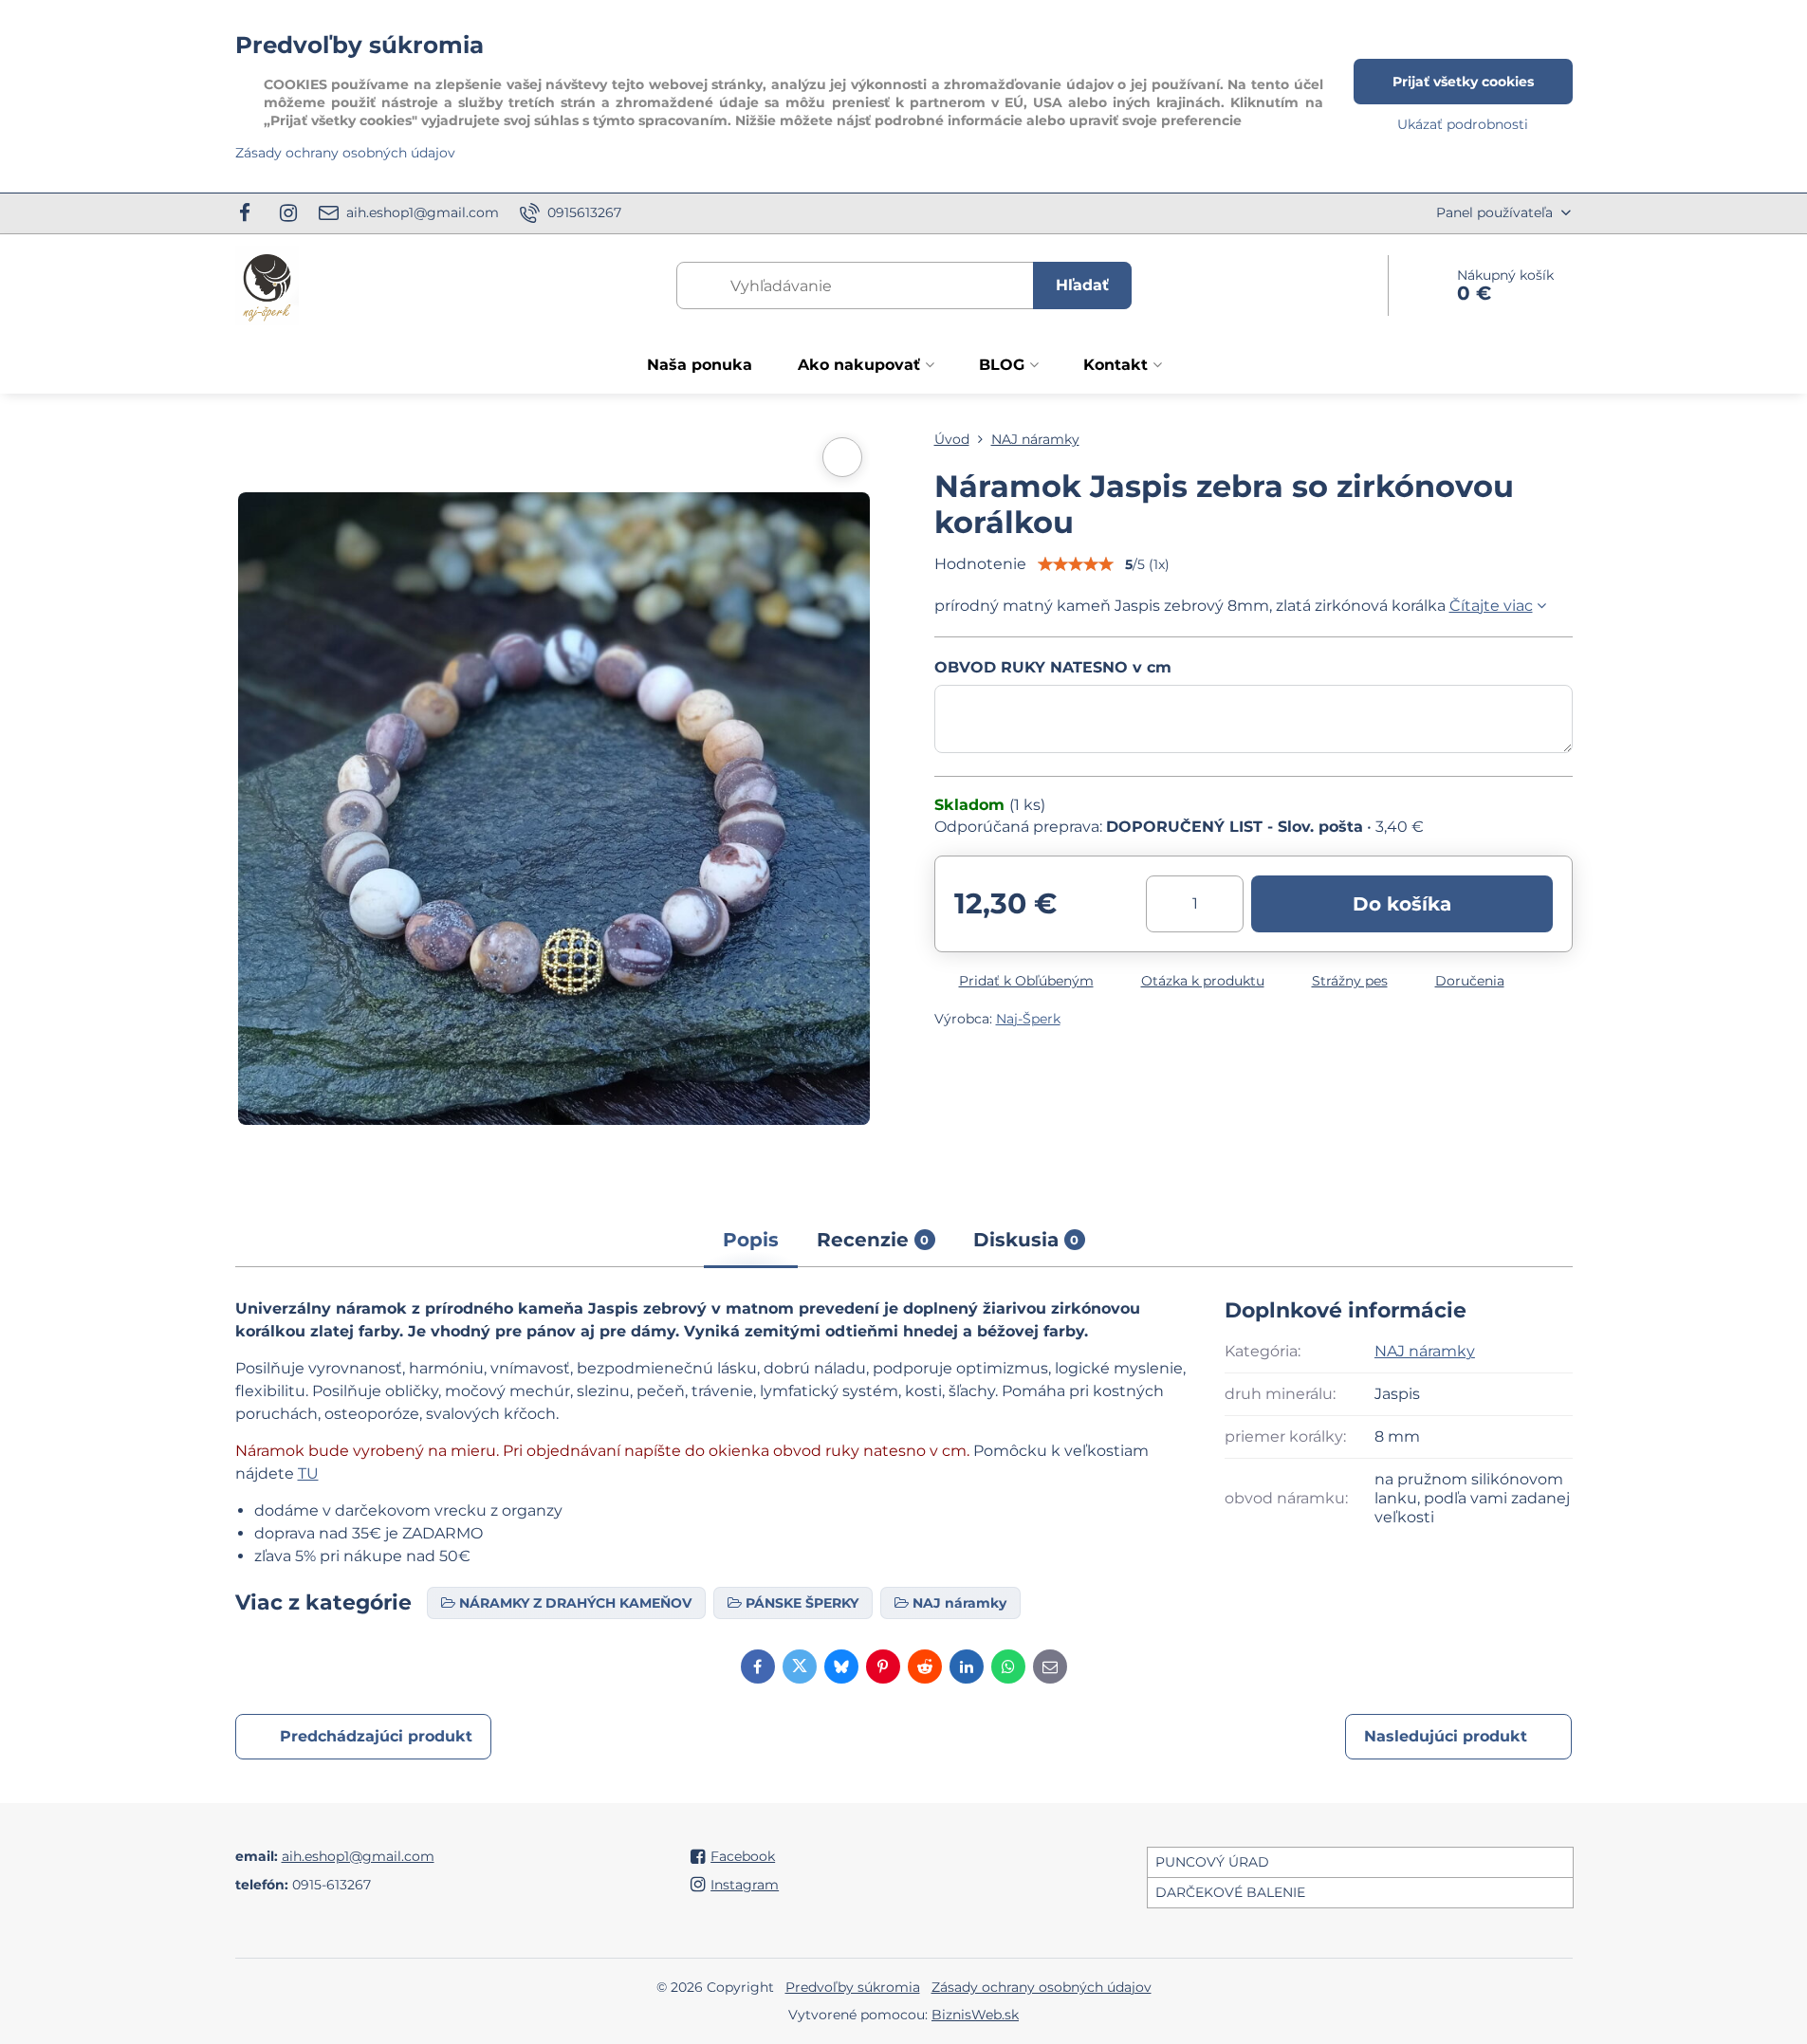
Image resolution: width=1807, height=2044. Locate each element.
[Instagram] (288, 213)
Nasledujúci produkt (1446, 1736)
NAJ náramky (1425, 1351)
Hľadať (1082, 285)
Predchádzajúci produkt (376, 1736)
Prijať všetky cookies (1463, 82)
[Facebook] (251, 213)
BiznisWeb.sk (975, 2015)
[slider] (1076, 564)
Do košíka (1402, 904)
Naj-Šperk (1028, 1019)
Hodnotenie (980, 564)
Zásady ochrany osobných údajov (1042, 1987)
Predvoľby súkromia (853, 1987)
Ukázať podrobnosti (1463, 124)
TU (308, 1473)
